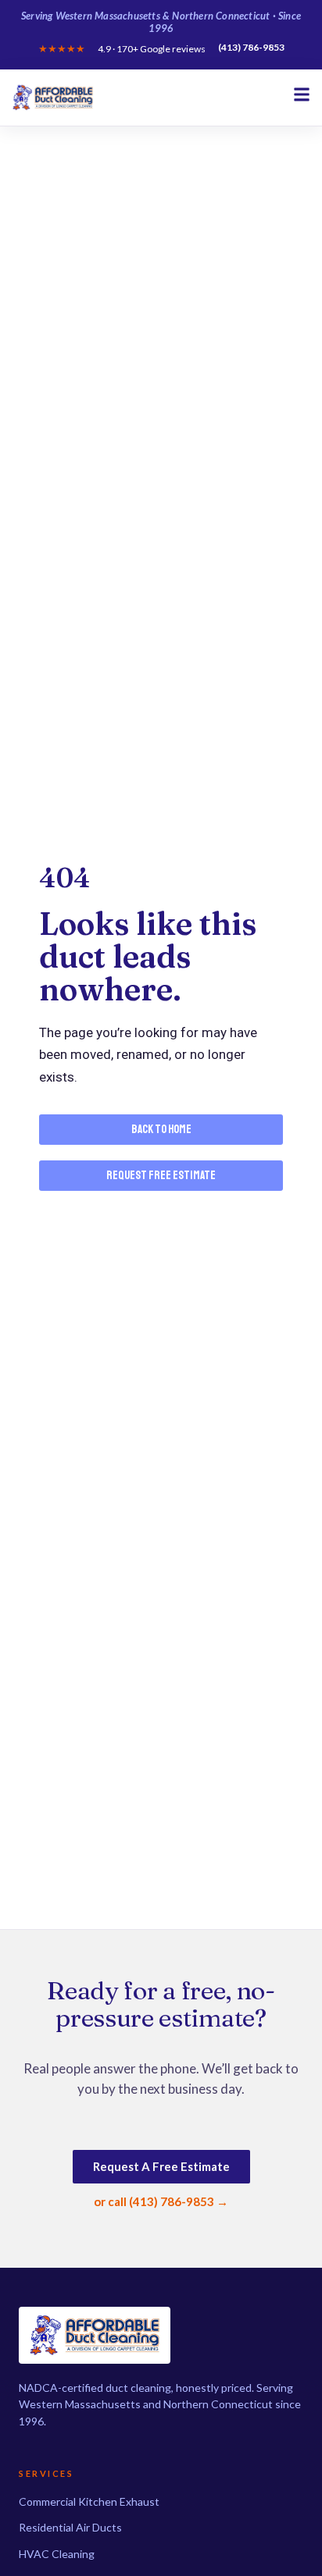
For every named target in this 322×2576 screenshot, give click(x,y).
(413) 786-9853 (251, 48)
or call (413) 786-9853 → (161, 2201)
